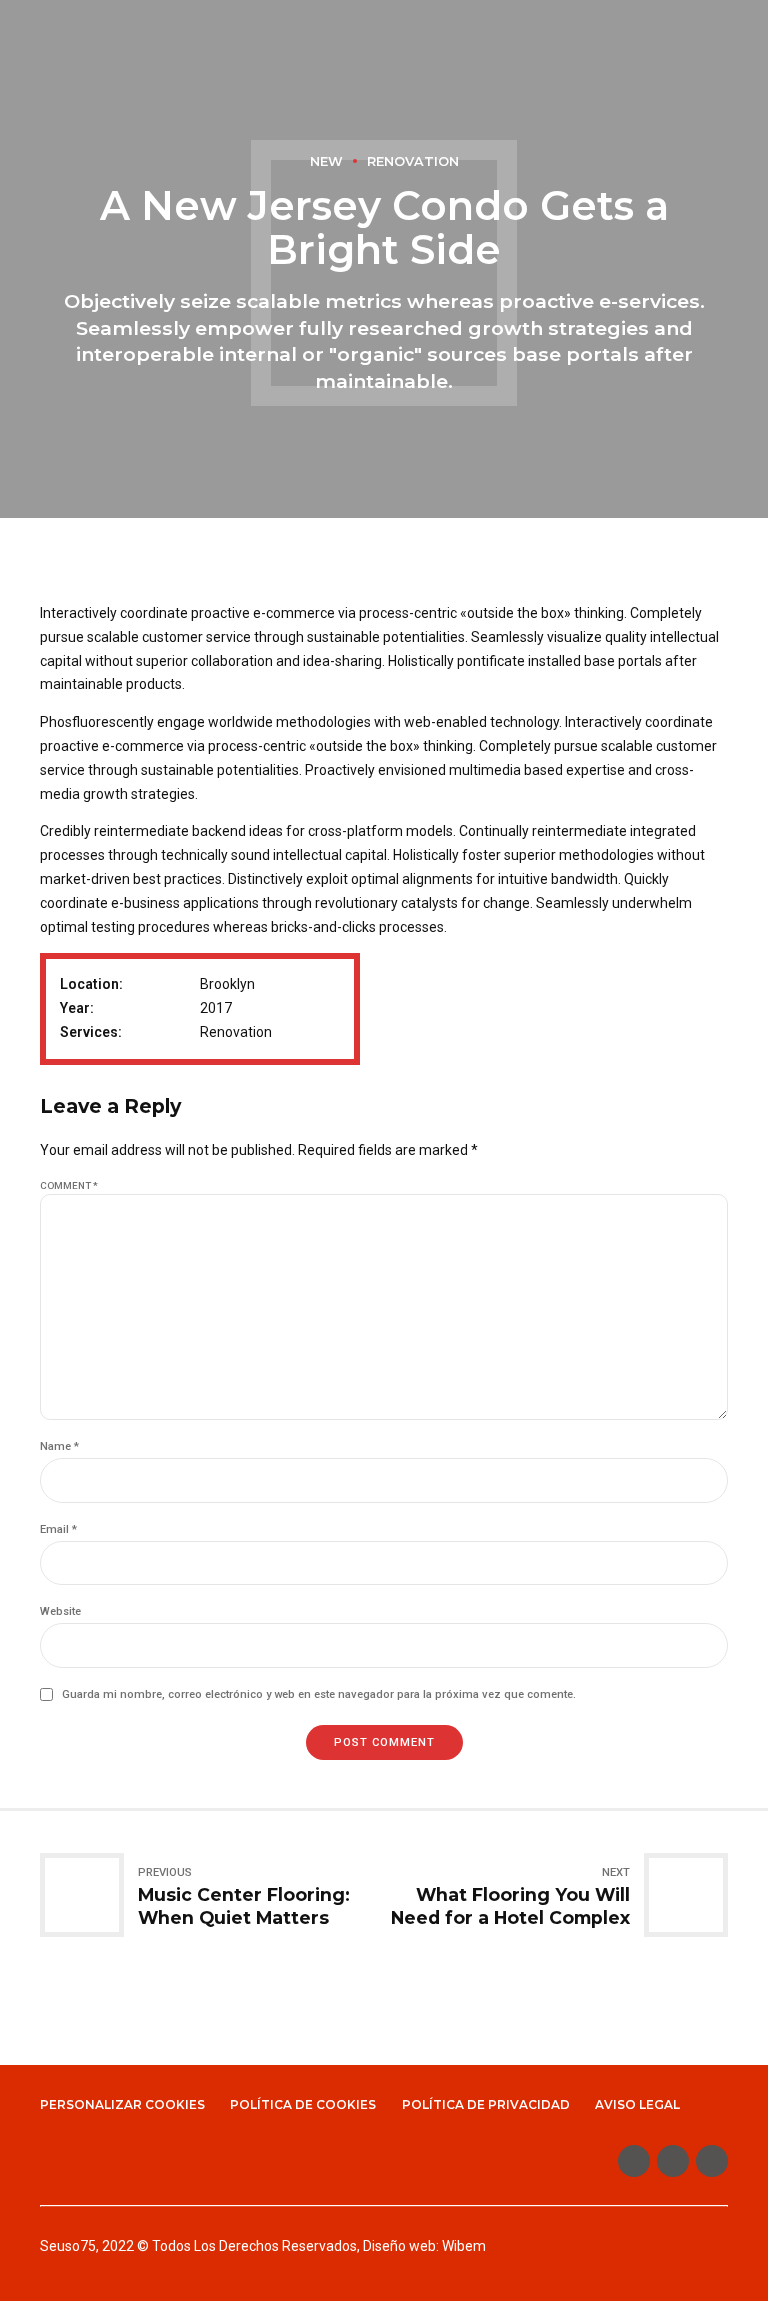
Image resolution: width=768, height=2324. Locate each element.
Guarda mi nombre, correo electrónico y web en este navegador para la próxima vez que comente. (319, 1694)
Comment (69, 1185)
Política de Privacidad (486, 2104)
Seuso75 (68, 2246)
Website (60, 1611)
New (326, 161)
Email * (58, 1529)
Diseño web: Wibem (424, 2246)
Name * (59, 1446)
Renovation (413, 161)
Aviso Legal (637, 2104)
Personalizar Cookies (122, 2104)
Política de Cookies (303, 2104)
